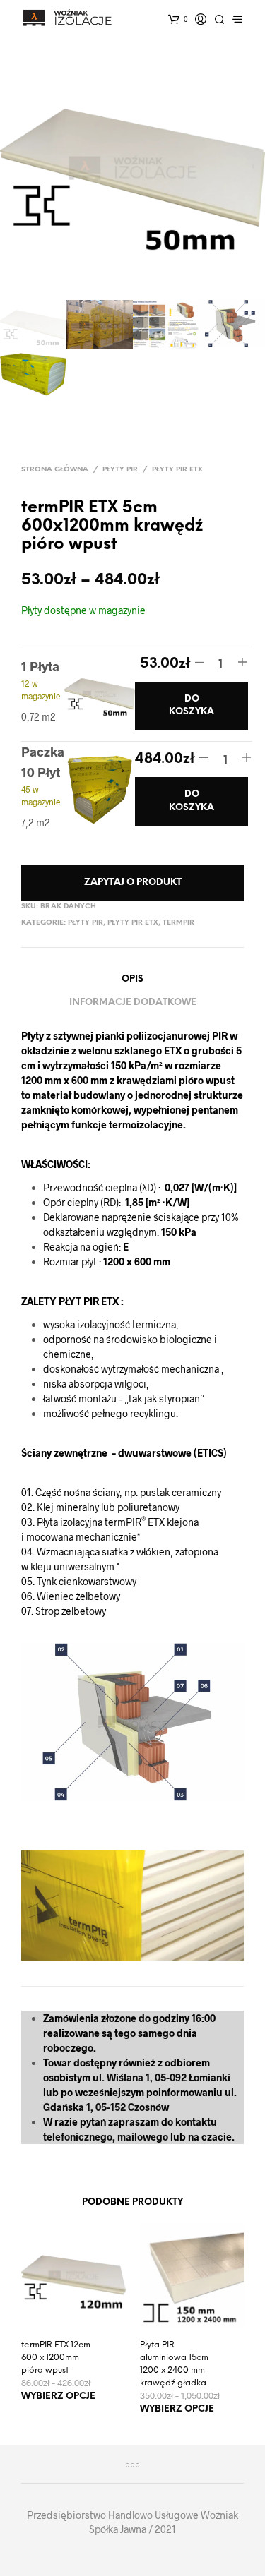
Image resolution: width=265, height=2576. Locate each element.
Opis (132, 979)
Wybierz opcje (58, 2396)
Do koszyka (192, 705)
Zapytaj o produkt (133, 883)
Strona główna (55, 470)
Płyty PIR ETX (177, 470)
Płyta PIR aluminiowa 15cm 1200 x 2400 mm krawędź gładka (174, 2364)
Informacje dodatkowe (133, 1003)
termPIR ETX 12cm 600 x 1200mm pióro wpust (56, 2358)
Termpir (178, 923)
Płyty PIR (120, 470)
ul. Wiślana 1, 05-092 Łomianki (161, 2077)
